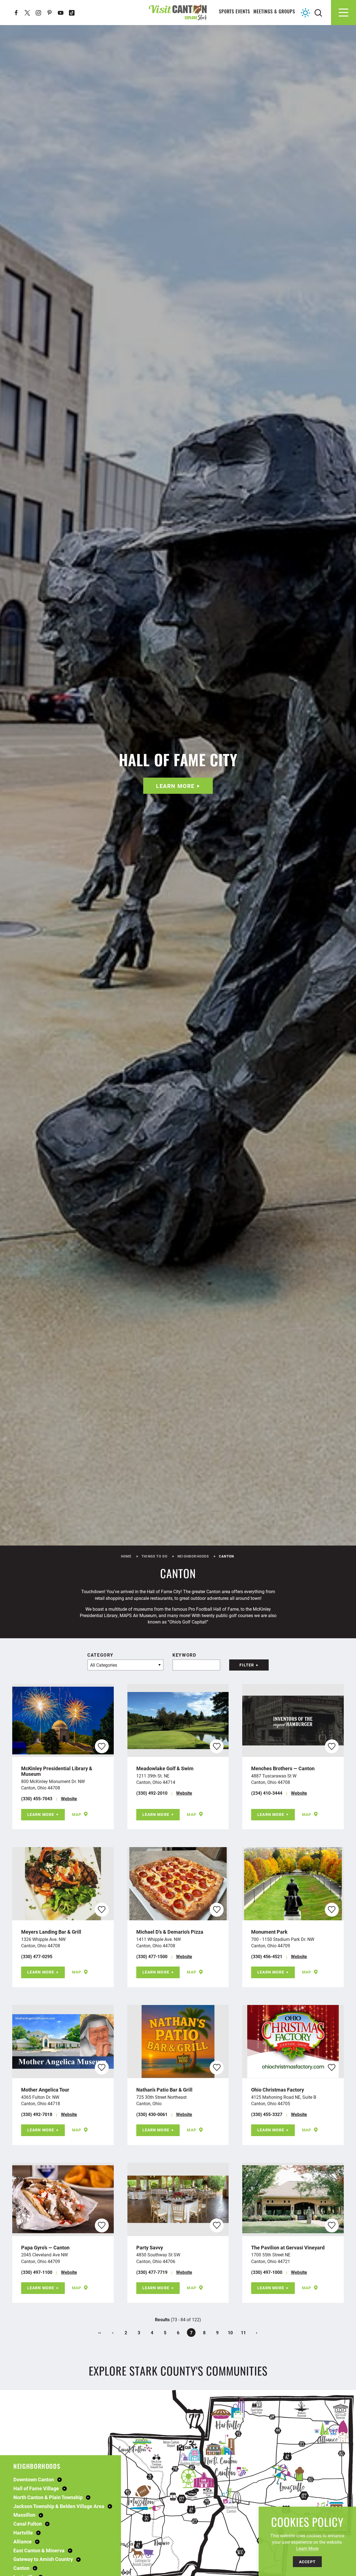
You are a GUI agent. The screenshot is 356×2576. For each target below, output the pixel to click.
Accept (307, 2562)
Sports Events (235, 12)
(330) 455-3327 (267, 2114)
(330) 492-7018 (37, 2114)
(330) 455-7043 (37, 1798)
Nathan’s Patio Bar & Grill (164, 2090)
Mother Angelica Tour (45, 2090)
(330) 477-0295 (37, 1956)
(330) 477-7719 (152, 2272)
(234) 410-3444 (267, 1793)
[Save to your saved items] (102, 1746)
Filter (247, 1665)
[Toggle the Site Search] (318, 12)
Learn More (175, 786)
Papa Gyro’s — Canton (45, 2247)
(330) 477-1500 (152, 1956)
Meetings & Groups (274, 12)
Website (69, 1798)
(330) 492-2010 (152, 1793)
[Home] (178, 12)
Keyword (184, 1655)
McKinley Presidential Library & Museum (57, 1771)
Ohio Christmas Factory (278, 2090)
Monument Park (269, 1932)
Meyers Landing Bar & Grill (51, 1932)
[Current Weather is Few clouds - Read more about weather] (305, 13)
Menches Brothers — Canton (283, 1768)
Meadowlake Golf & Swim (165, 1768)
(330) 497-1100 (37, 2272)
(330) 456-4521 (267, 1956)
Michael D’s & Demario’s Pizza (170, 1932)
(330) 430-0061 (152, 2114)
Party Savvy (150, 2247)
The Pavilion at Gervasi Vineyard (288, 2247)
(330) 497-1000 (267, 2272)
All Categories (104, 1665)
